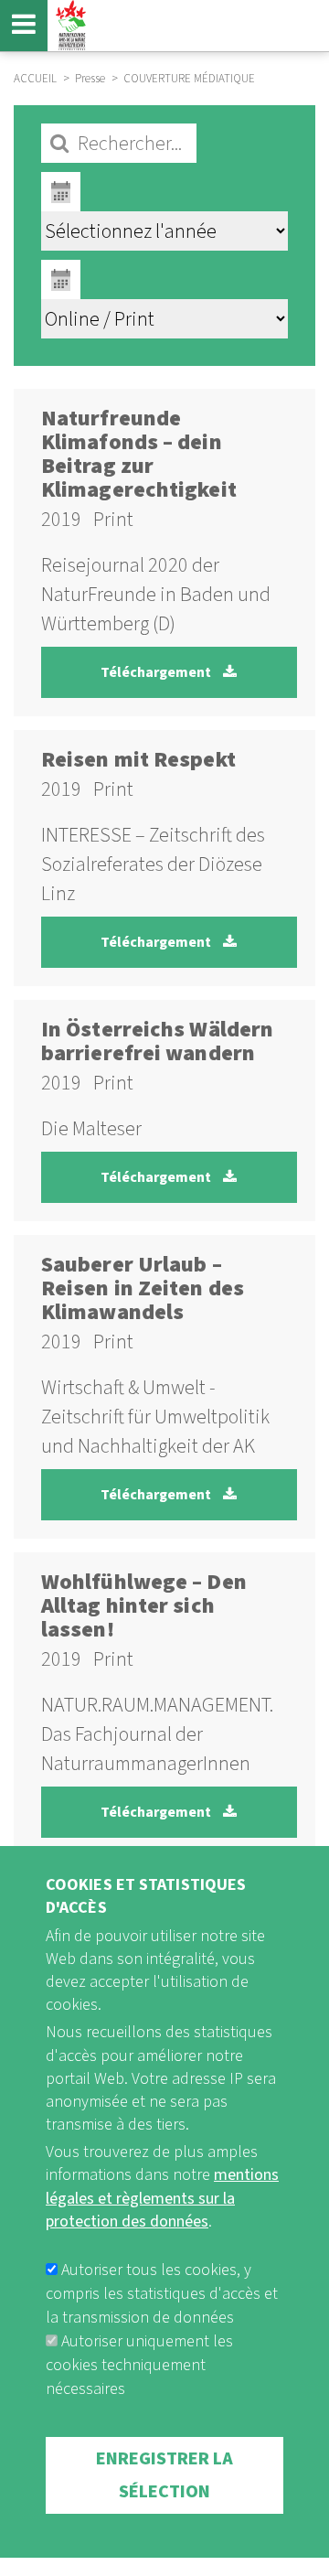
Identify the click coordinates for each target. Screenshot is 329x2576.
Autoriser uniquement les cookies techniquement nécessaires (139, 2365)
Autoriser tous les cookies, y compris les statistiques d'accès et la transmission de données (162, 2294)
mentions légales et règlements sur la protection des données (162, 2198)
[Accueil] (69, 25)
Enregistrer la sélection (164, 2475)
